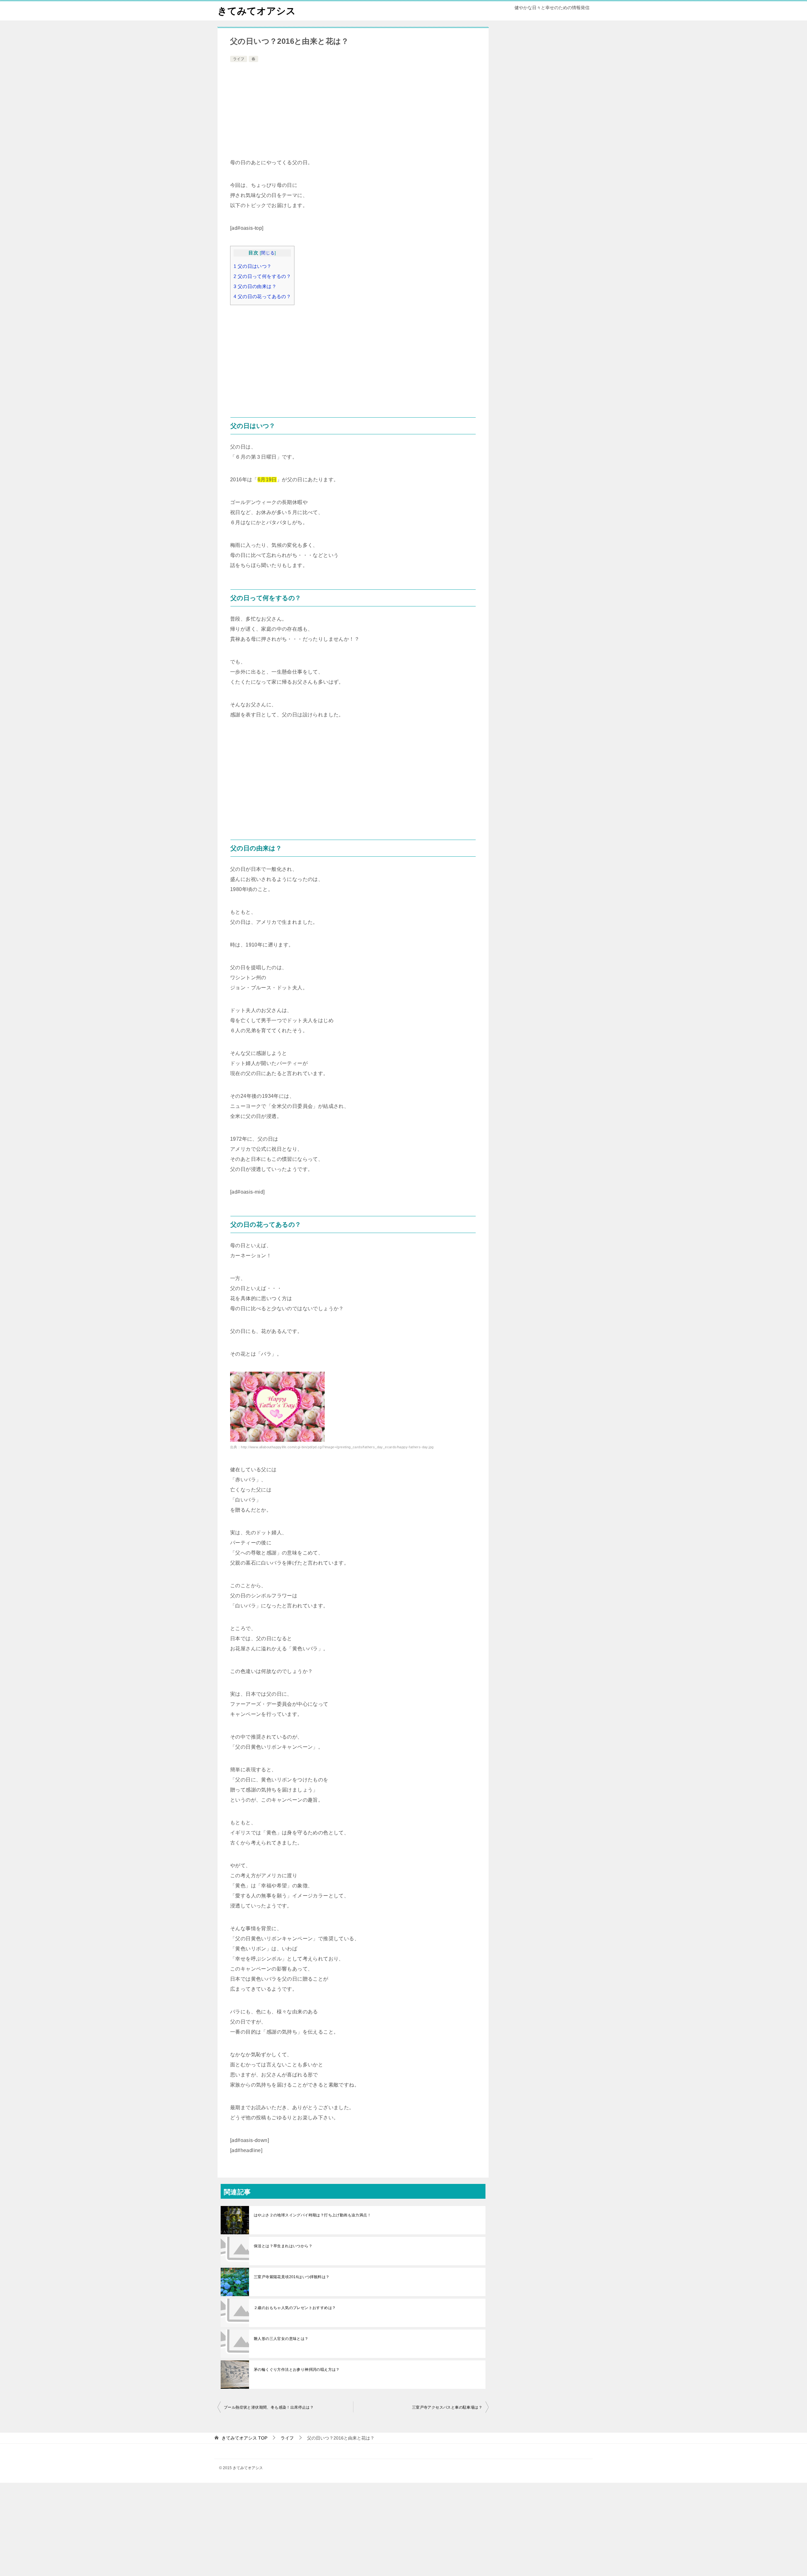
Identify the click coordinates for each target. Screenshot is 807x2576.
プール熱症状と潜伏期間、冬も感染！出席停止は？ (269, 2407)
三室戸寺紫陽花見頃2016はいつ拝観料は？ (292, 2277)
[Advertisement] (353, 111)
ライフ (239, 59)
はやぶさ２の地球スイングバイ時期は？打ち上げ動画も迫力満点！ (312, 2215)
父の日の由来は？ (255, 286)
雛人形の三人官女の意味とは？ (281, 2339)
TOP (244, 2438)
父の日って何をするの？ (262, 276)
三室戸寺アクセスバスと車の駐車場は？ (447, 2407)
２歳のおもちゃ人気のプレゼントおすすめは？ (295, 2308)
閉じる (268, 253)
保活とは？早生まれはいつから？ (283, 2246)
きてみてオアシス (257, 11)
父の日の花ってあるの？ (262, 296)
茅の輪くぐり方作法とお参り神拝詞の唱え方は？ (297, 2370)
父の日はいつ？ (253, 266)
